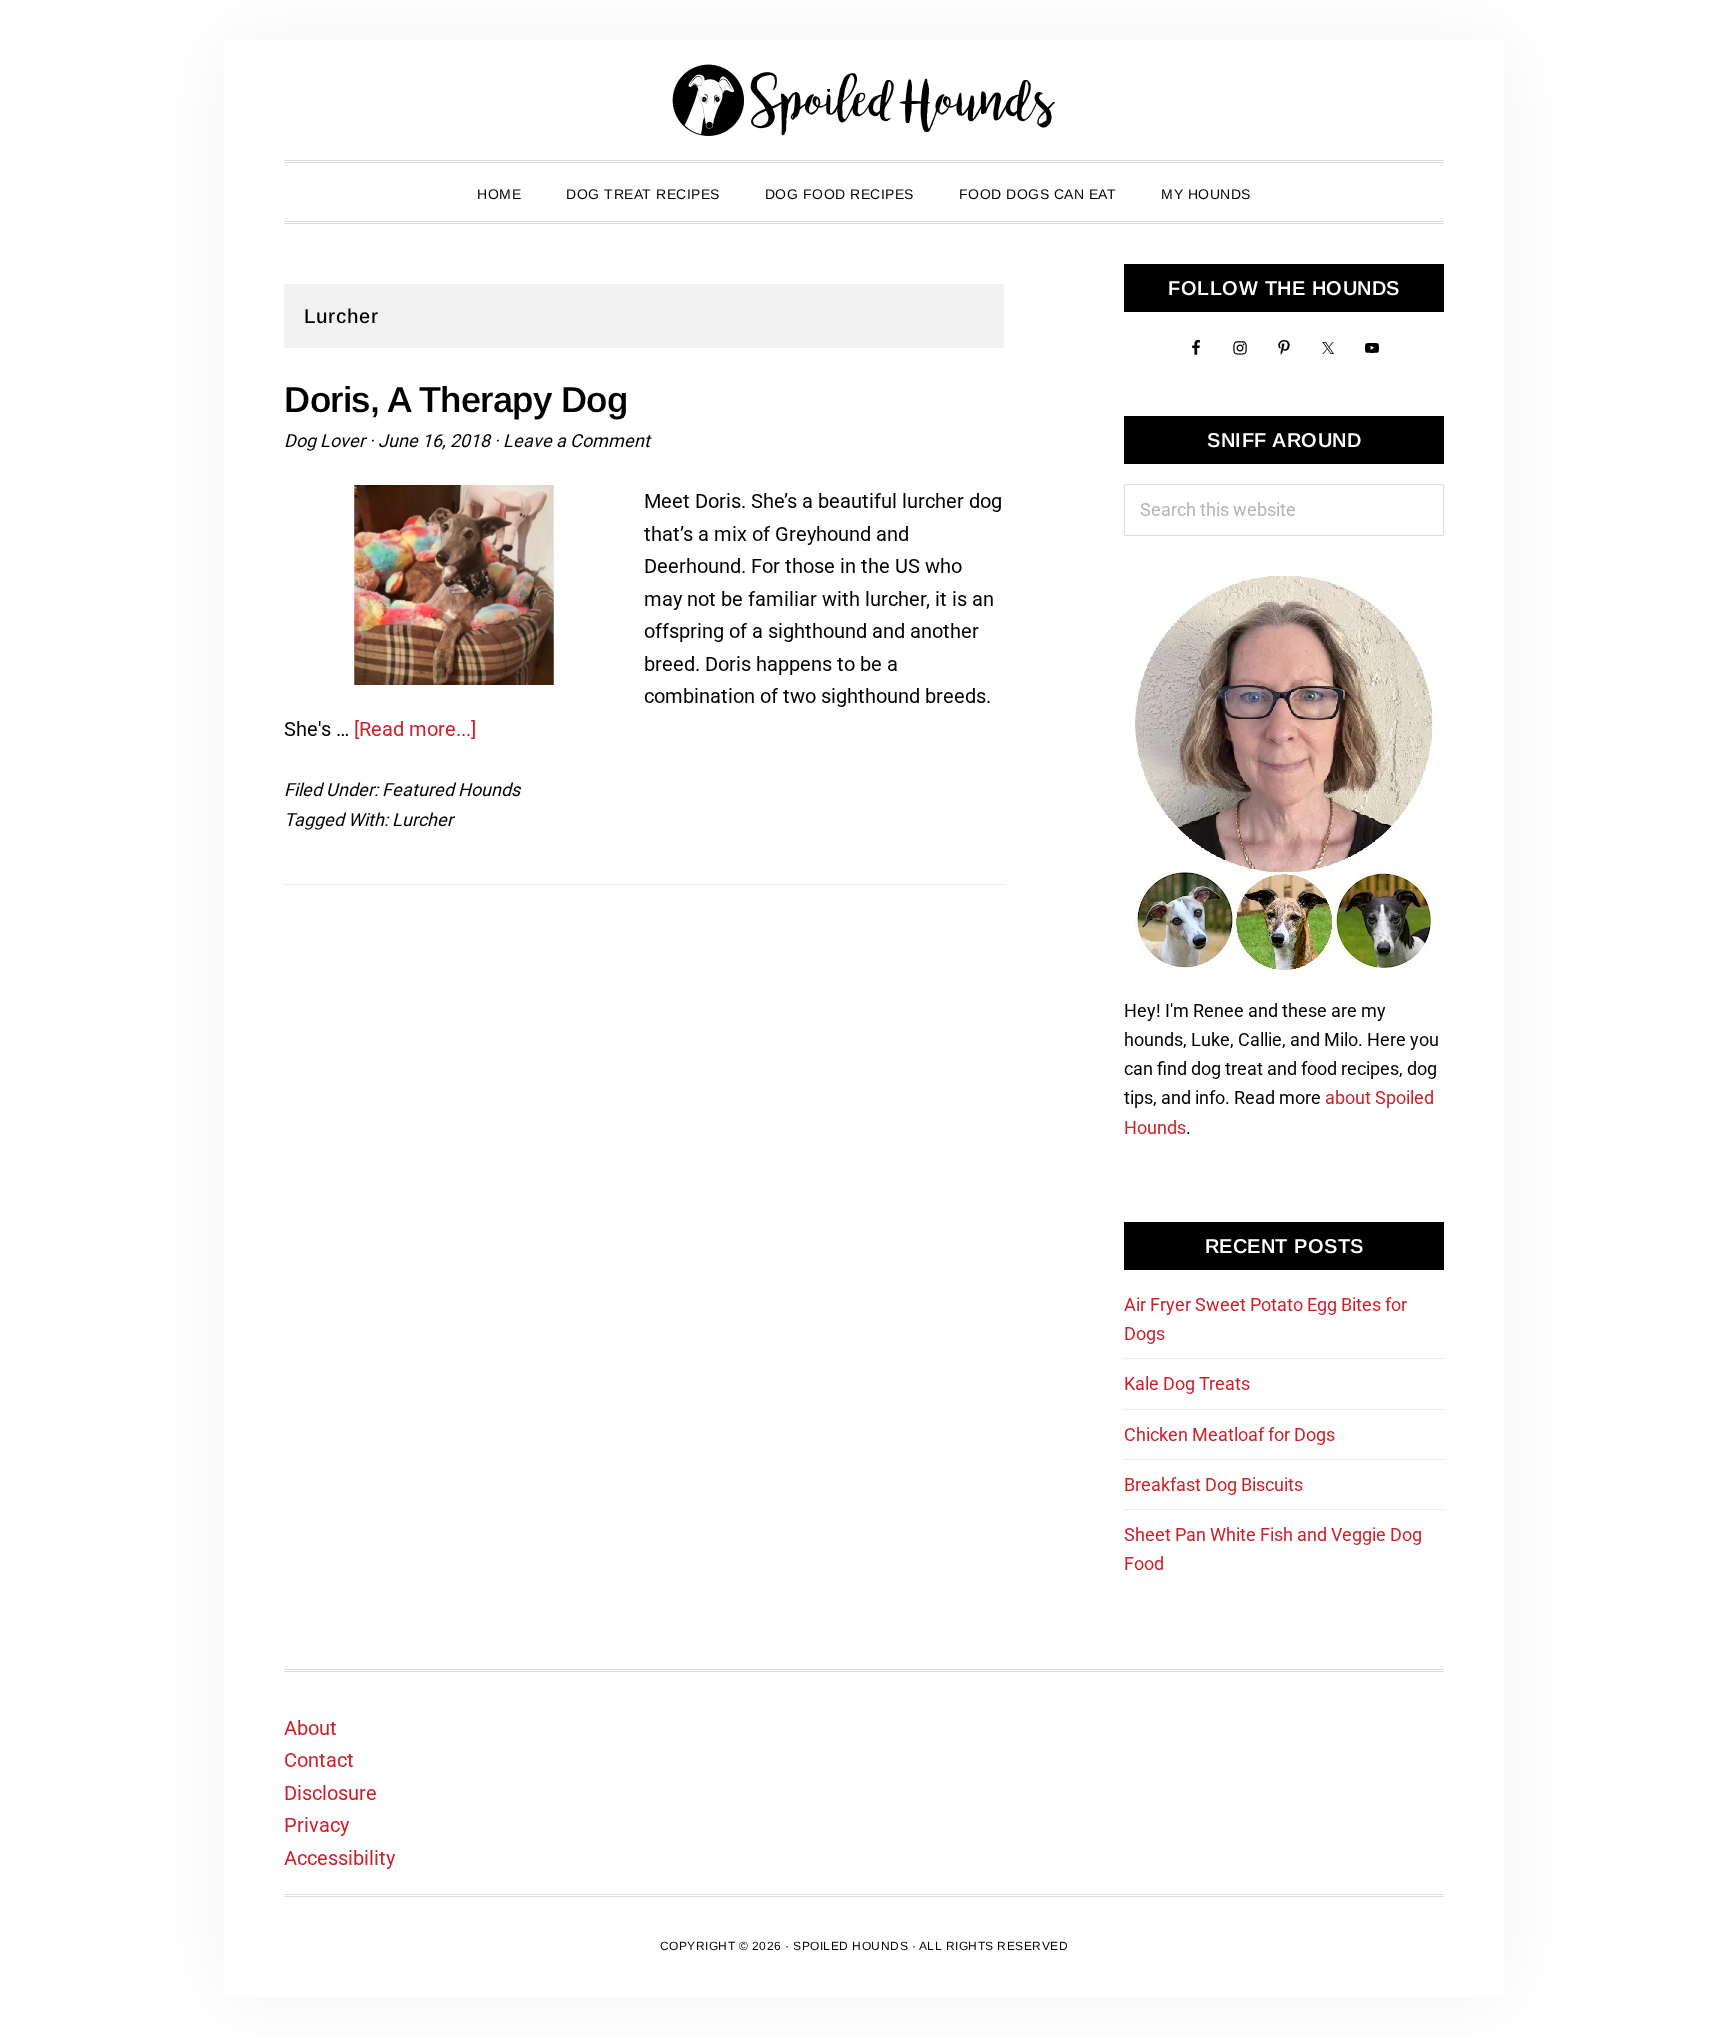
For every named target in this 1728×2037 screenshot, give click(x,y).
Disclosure (330, 1793)
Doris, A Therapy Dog (455, 399)
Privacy (316, 1825)
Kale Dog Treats (1187, 1383)
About (310, 1728)
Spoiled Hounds (864, 100)
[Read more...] (415, 729)
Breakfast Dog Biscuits (1213, 1484)
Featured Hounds (451, 789)
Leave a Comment (576, 440)
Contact (319, 1760)
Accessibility (339, 1858)
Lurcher (422, 819)
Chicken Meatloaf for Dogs (1229, 1434)
